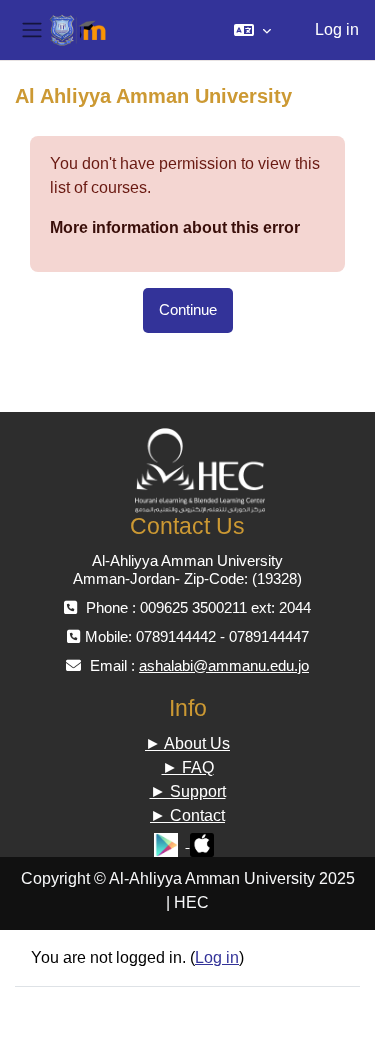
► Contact (187, 815)
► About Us (187, 743)
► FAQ (188, 767)
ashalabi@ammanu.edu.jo (224, 665)
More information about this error (175, 227)
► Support (188, 791)
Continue (188, 310)
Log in (337, 29)
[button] (252, 30)
